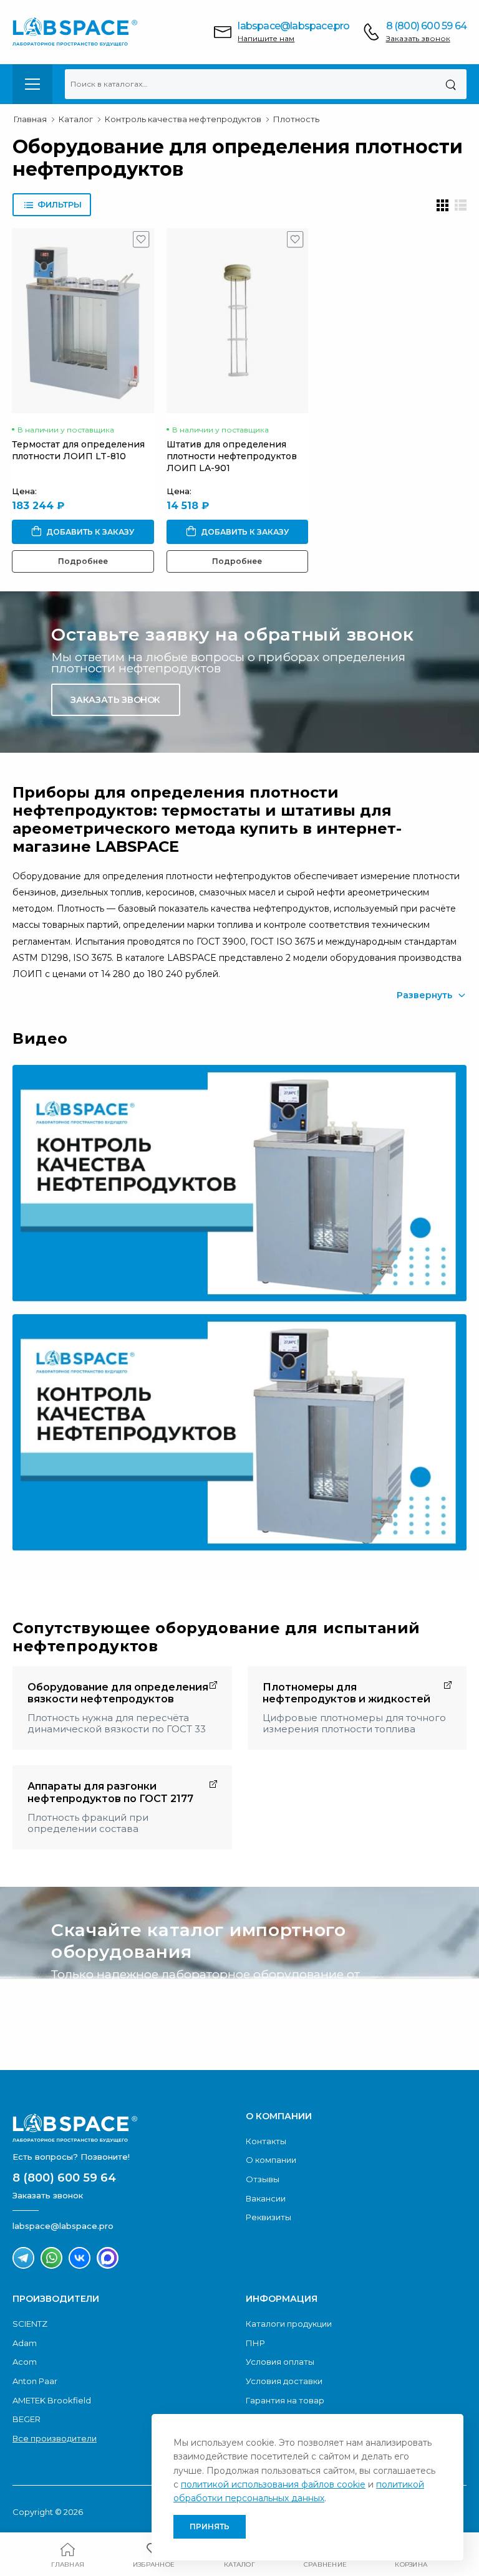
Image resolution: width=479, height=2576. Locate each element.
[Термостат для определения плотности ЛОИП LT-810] (83, 321)
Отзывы (263, 2179)
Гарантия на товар (285, 2400)
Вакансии (266, 2198)
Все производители (55, 2438)
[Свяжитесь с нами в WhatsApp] (51, 2258)
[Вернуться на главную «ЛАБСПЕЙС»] (123, 2128)
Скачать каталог (115, 2017)
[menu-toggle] (32, 84)
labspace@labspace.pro (293, 26)
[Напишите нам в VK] (80, 2258)
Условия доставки (284, 2381)
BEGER (27, 2419)
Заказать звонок (418, 38)
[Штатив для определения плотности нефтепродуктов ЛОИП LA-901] (238, 321)
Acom (25, 2362)
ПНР (255, 2343)
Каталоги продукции (289, 2324)
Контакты (266, 2141)
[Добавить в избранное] (141, 242)
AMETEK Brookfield (52, 2400)
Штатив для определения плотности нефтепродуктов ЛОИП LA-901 (232, 456)
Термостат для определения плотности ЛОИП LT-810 (78, 450)
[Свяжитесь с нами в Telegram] (23, 2258)
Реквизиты (269, 2217)
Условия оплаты (280, 2362)
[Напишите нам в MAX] (108, 2258)
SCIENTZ (30, 2324)
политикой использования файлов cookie (273, 2484)
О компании (271, 2160)
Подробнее (83, 561)
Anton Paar (35, 2381)
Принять (210, 2526)
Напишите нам (266, 38)
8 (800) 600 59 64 (426, 26)
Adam (25, 2343)
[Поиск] (451, 84)
